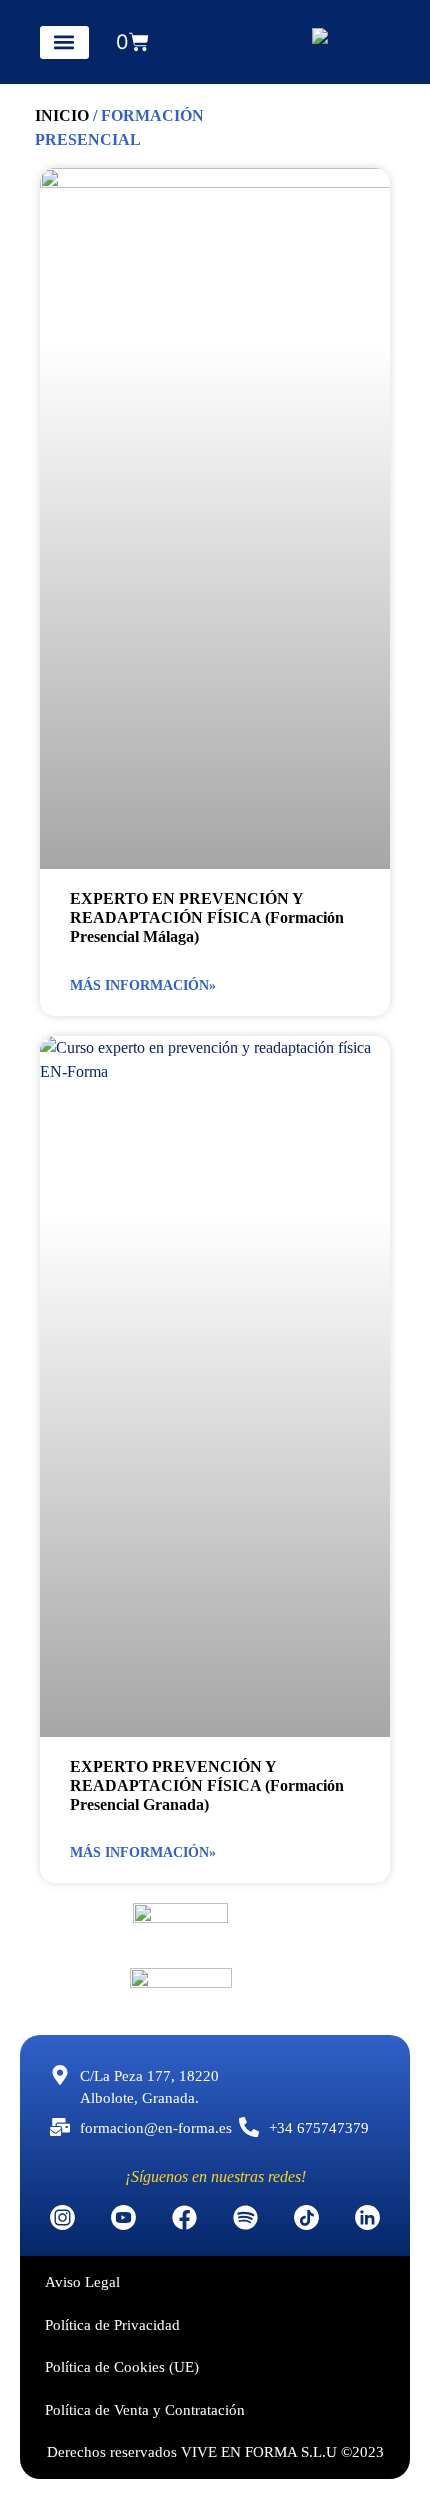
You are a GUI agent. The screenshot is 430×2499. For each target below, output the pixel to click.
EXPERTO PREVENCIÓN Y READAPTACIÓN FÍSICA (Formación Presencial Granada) (207, 1785)
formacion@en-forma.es (156, 2128)
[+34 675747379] (249, 2127)
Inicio (62, 115)
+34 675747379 (319, 2128)
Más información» (143, 985)
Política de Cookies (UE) (122, 2367)
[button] (64, 42)
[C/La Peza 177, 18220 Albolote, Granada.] (60, 2075)
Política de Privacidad (112, 2325)
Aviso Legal (82, 2282)
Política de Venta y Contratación (145, 2410)
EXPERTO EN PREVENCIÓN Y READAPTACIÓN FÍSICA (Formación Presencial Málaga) (207, 917)
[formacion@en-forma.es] (60, 2127)
